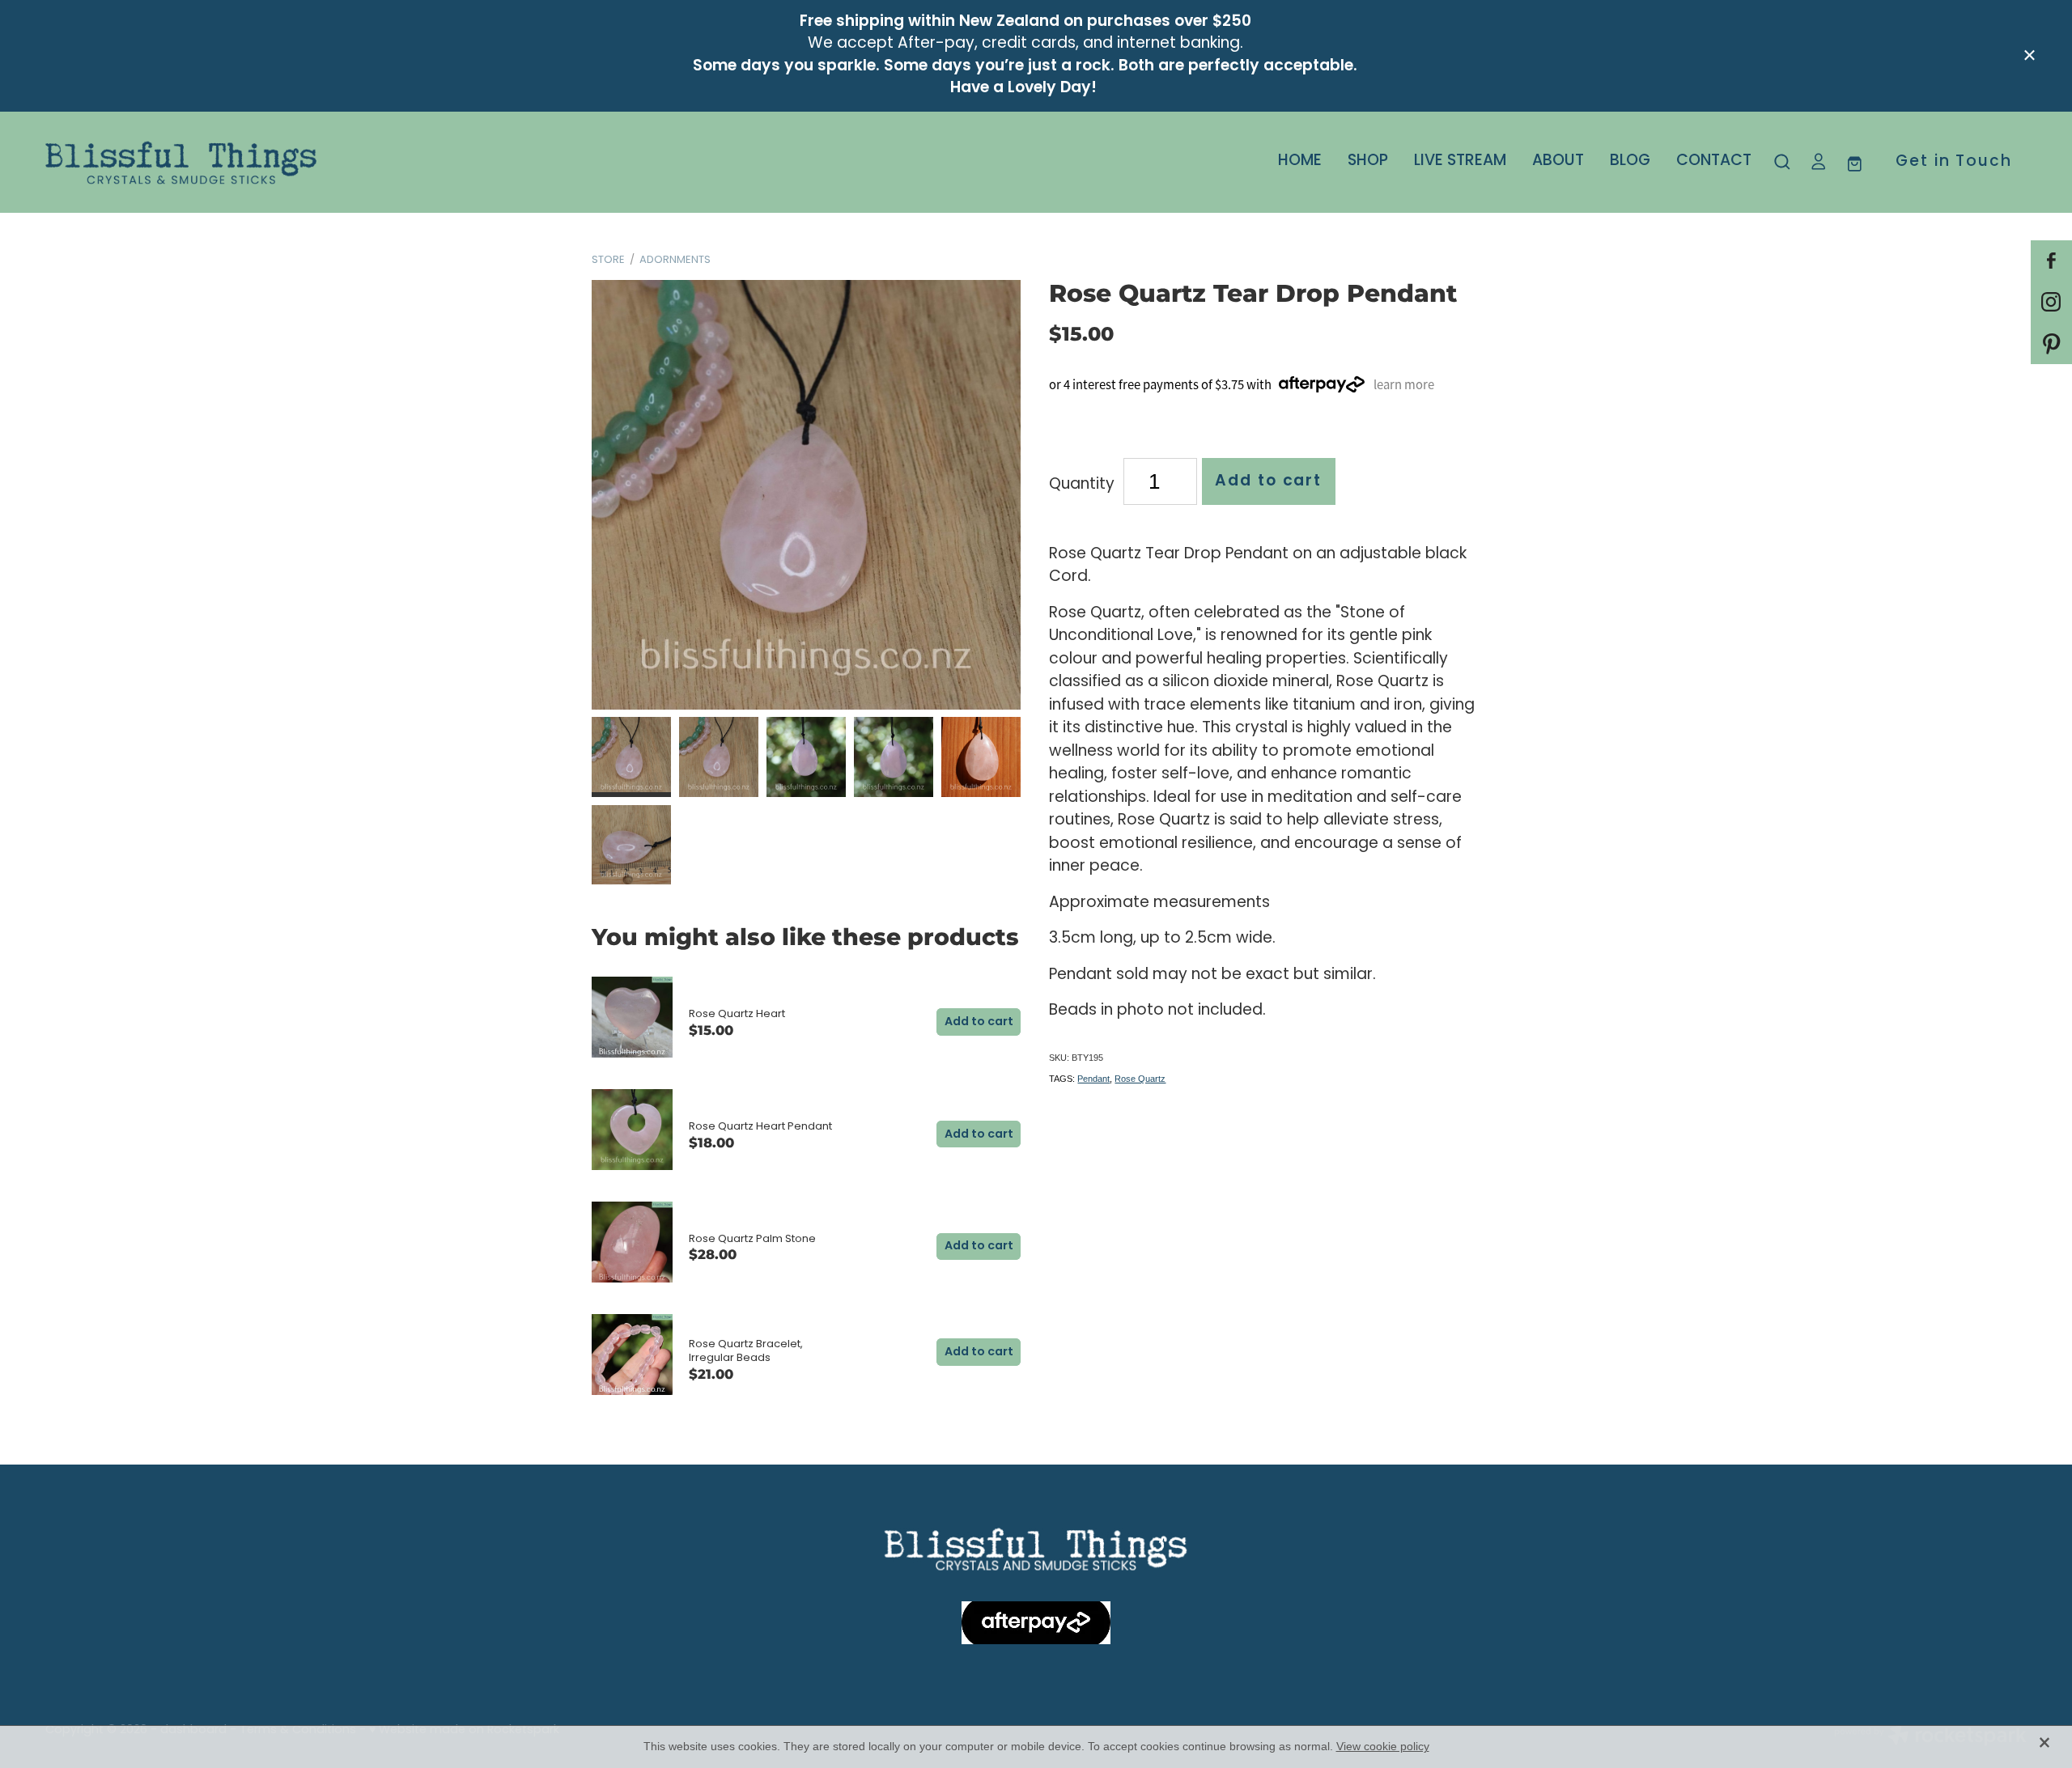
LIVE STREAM (1460, 161)
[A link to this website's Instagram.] (2051, 302)
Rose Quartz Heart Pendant (760, 1127)
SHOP (1368, 161)
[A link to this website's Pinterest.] (2051, 343)
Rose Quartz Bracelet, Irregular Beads (746, 1351)
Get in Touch (1954, 162)
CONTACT (1714, 161)
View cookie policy (1383, 1746)
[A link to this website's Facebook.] (2051, 261)
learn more (1404, 385)
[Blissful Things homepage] (244, 163)
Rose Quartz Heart (737, 1014)
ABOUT (1558, 161)
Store (608, 260)
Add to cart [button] (1268, 481)
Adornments (675, 260)
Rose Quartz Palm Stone (752, 1239)
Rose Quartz (1140, 1079)
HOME (1300, 161)
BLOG (1630, 161)
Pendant (1093, 1079)
